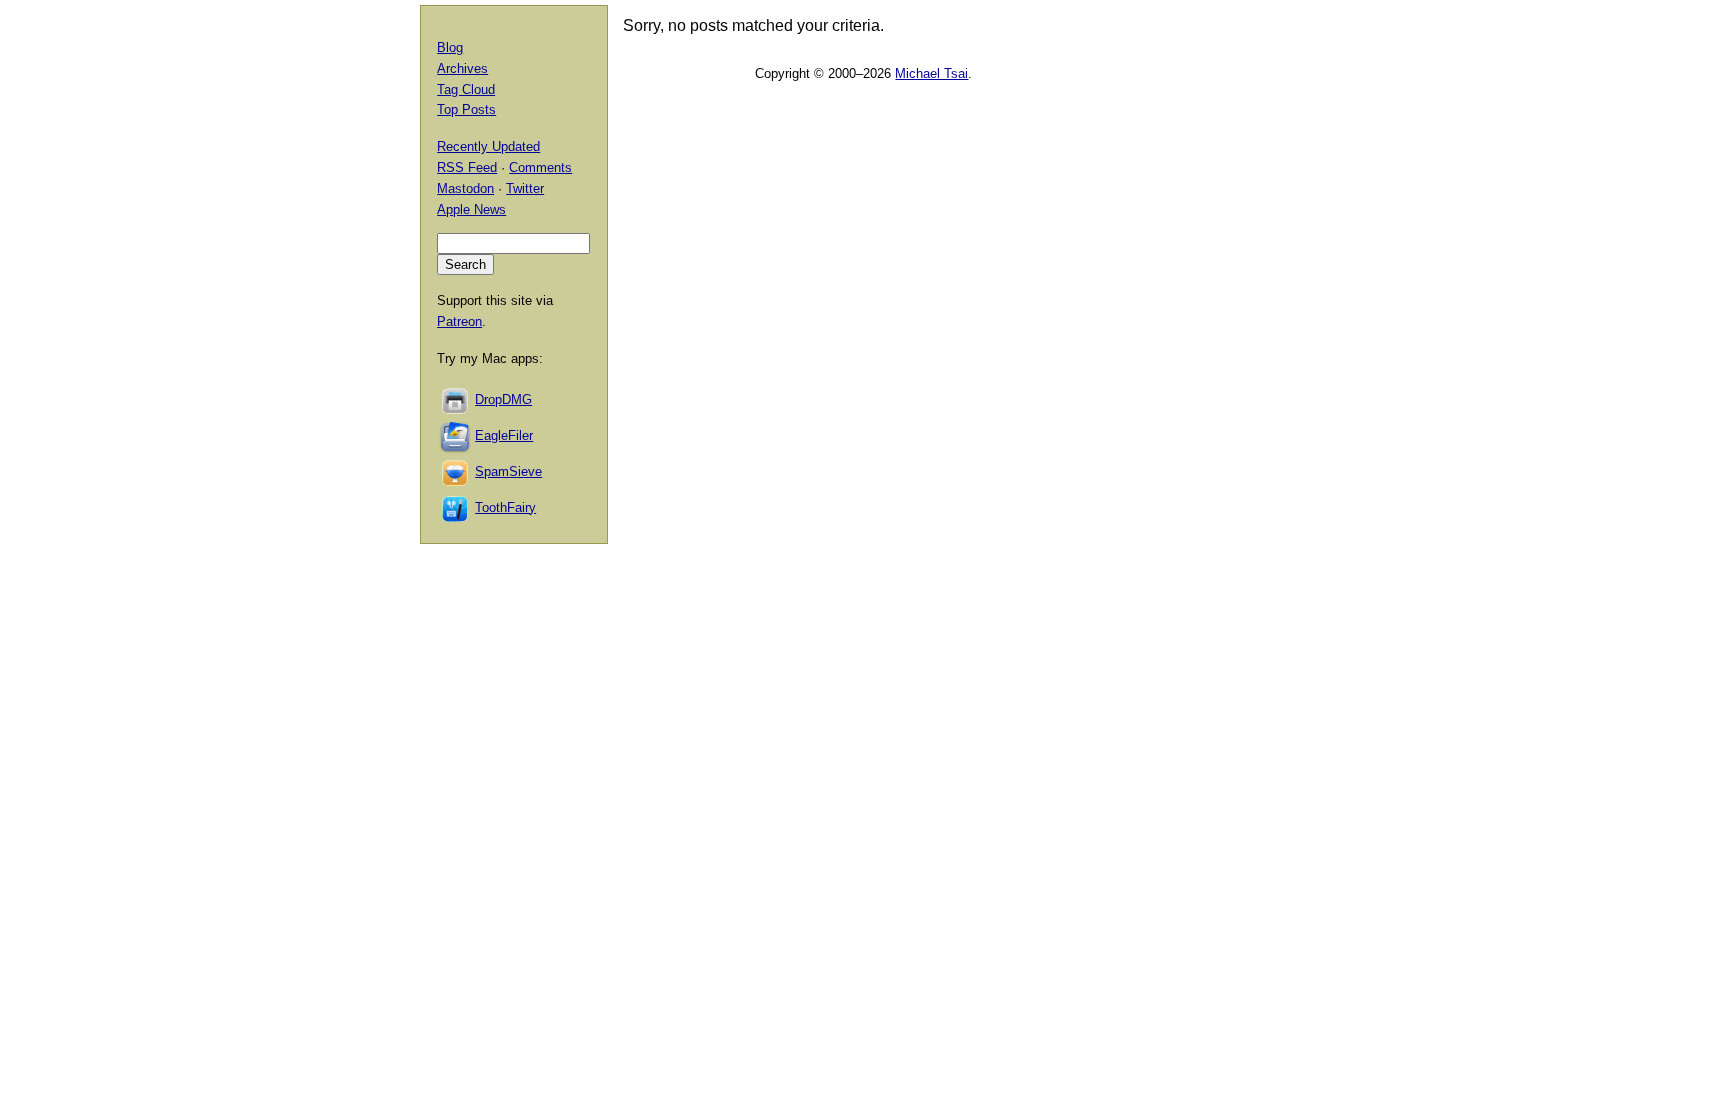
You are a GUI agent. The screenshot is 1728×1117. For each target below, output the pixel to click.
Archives (462, 68)
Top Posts (466, 109)
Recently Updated (488, 146)
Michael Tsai (931, 73)
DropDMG (503, 399)
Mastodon (465, 188)
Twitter (525, 188)
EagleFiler (504, 435)
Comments (540, 167)
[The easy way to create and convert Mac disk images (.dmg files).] (456, 399)
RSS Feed (467, 167)
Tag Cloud (466, 89)
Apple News (471, 209)
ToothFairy (505, 507)
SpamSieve (508, 471)
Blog (450, 47)
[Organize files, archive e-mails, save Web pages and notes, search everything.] (456, 435)
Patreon (459, 321)
